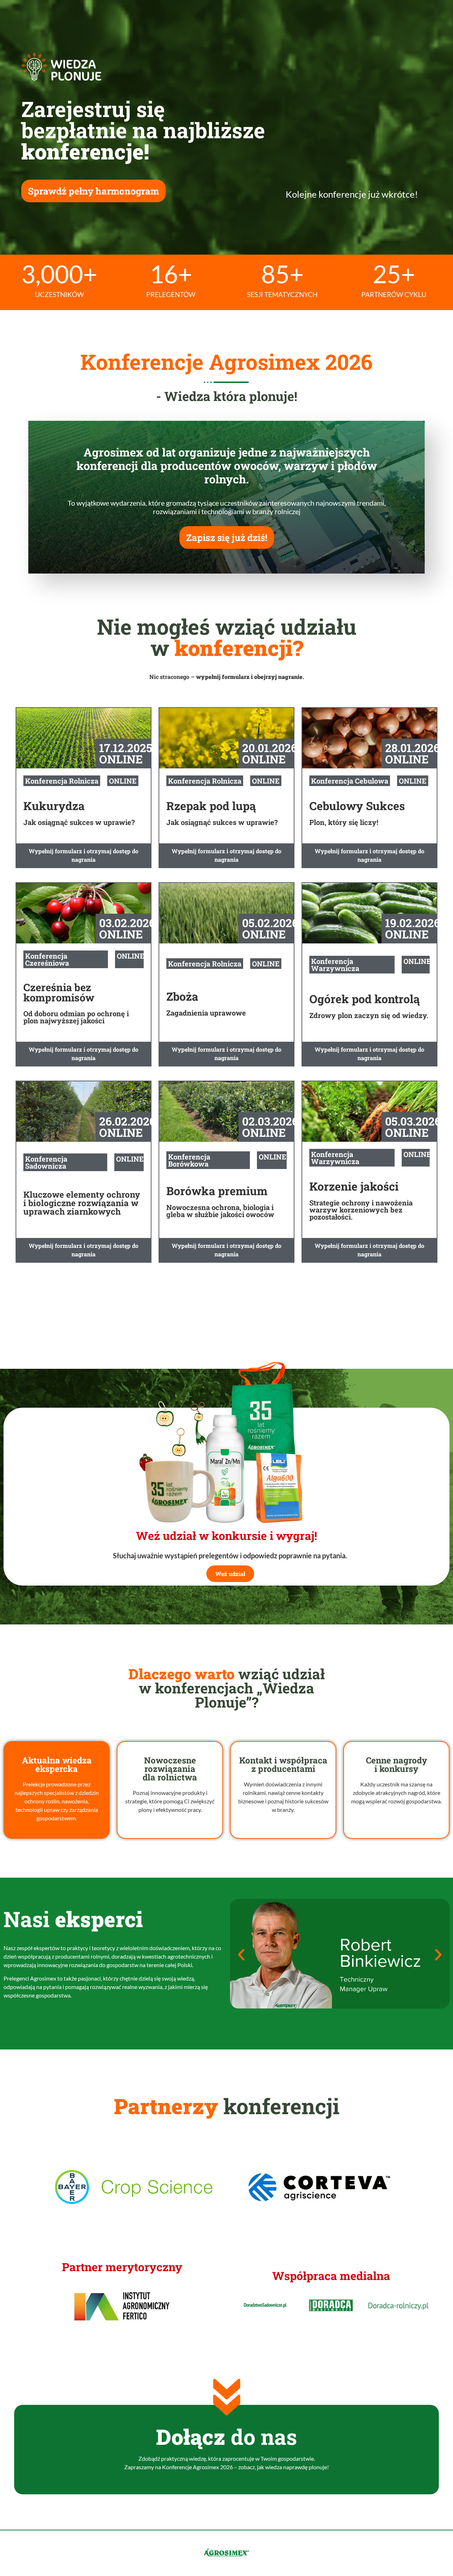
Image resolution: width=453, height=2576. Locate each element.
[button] (241, 1955)
